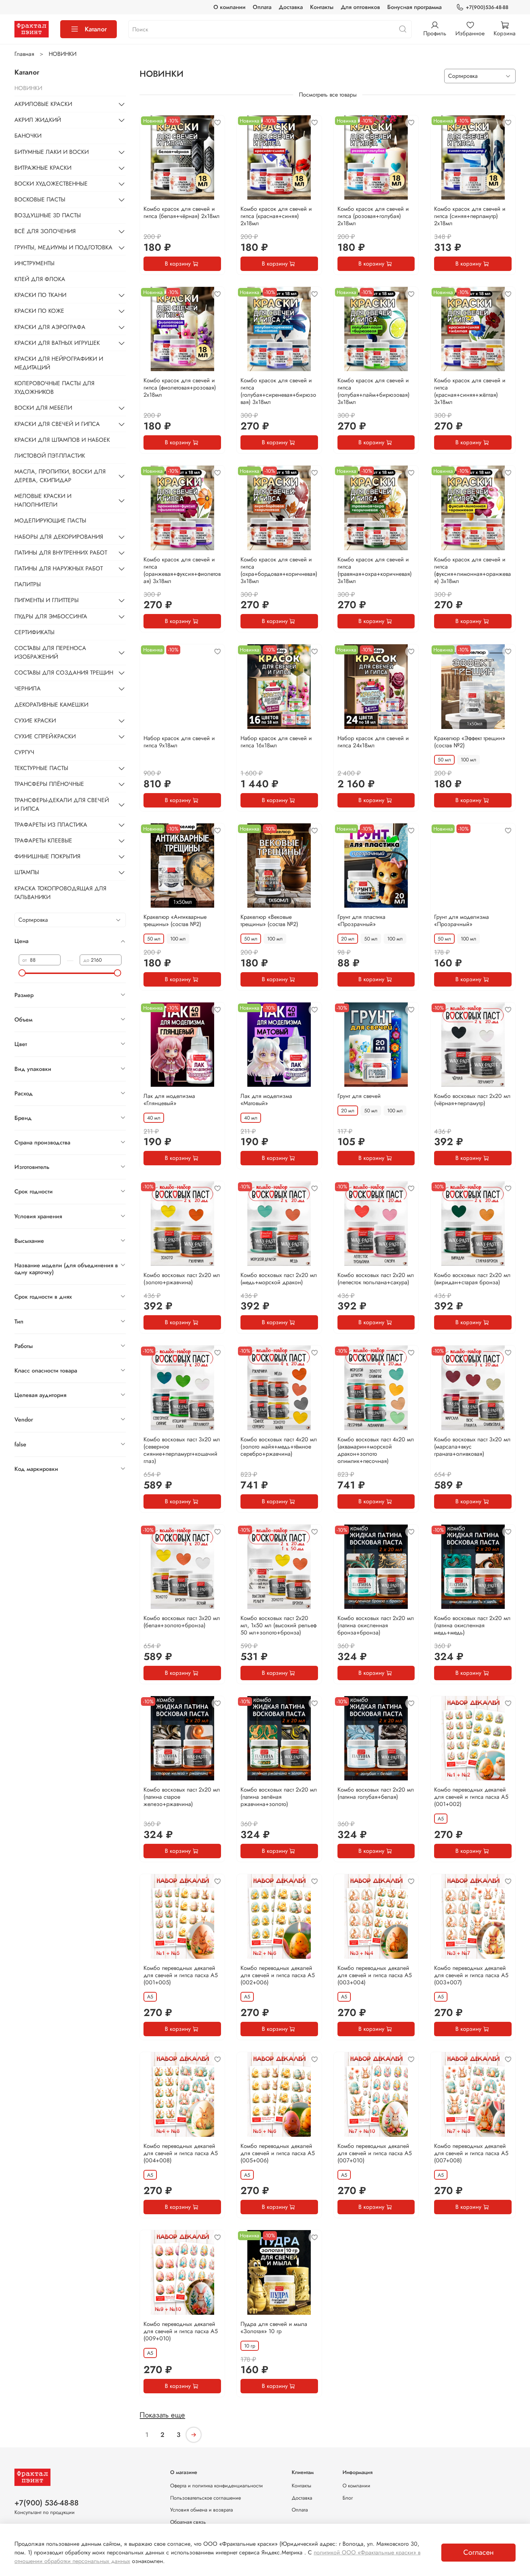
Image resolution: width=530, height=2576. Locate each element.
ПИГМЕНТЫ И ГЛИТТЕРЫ (47, 600)
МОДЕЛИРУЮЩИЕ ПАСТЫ (50, 520)
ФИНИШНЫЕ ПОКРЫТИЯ (47, 856)
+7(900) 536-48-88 (47, 2503)
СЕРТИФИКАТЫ (34, 632)
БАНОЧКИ (28, 136)
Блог (348, 2498)
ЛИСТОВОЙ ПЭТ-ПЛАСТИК (50, 456)
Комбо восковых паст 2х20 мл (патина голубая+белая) (376, 1793)
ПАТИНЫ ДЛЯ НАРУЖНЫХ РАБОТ (59, 568)
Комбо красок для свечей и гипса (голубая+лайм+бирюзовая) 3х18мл (374, 391)
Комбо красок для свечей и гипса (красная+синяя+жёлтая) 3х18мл (470, 391)
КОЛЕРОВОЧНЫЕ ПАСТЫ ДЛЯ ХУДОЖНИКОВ (54, 388)
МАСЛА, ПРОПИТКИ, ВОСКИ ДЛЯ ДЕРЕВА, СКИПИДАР (60, 476)
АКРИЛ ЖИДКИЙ (38, 120)
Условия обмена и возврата (202, 2510)
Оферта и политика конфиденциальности (217, 2486)
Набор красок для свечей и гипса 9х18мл (179, 742)
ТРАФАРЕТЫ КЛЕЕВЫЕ (43, 840)
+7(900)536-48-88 (487, 7)
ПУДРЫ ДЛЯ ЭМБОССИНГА (51, 616)
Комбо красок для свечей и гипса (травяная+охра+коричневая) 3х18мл (375, 570)
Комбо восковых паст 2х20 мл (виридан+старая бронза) (472, 1279)
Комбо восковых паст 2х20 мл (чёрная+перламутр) (472, 1100)
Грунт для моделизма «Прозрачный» (461, 920)
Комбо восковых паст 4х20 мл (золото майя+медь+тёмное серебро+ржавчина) (279, 1447)
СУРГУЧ (24, 752)
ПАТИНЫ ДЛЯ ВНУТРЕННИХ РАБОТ (61, 553)
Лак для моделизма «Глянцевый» (169, 1100)
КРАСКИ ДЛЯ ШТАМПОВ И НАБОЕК (62, 440)
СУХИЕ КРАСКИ (35, 720)
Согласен (478, 2552)
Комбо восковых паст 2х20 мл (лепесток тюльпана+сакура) (376, 1279)
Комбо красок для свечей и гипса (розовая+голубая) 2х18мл (373, 216)
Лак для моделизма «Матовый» (266, 1100)
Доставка (291, 7)
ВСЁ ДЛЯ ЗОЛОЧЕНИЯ (45, 231)
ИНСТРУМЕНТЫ (34, 263)
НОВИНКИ (28, 88)
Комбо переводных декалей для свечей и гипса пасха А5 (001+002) (471, 1797)
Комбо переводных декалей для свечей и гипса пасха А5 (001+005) (181, 1975)
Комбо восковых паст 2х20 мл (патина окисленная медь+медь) (472, 1625)
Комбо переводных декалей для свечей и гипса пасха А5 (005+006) (278, 2153)
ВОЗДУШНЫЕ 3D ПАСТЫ (48, 215)
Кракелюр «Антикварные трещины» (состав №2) (175, 920)
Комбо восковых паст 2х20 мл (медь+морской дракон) (279, 1279)
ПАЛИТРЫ (28, 584)
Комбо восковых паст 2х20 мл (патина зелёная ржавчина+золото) (279, 1797)
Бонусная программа (414, 7)
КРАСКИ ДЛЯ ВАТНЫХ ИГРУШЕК (57, 343)
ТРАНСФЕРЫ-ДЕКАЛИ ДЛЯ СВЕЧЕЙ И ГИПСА (62, 804)
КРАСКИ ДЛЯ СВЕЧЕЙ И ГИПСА (57, 424)
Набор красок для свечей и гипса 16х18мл (276, 742)
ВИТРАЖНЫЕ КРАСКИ (43, 168)
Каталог (96, 29)
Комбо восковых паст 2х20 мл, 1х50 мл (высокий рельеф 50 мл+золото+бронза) (279, 1625)
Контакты (322, 7)
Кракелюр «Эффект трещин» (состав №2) (470, 742)
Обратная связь (188, 2522)
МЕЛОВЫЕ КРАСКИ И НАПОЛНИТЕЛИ (43, 500)
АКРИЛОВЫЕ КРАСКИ (43, 104)
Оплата (262, 7)
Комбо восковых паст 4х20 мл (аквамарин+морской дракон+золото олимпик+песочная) (376, 1450)
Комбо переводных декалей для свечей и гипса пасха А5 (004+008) (181, 2153)
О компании (229, 7)
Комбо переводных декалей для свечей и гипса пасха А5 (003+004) (375, 1975)
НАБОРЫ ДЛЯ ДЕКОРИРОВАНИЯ (59, 537)
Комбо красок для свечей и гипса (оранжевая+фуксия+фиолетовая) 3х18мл (182, 570)
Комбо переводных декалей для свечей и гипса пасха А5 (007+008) (471, 2153)
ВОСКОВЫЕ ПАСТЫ (40, 199)
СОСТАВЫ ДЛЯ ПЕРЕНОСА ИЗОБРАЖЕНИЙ (50, 652)
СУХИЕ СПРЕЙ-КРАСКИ (45, 736)
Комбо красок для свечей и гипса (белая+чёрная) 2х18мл (182, 212)
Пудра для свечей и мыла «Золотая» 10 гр (274, 2328)
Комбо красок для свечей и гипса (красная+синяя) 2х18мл (276, 216)
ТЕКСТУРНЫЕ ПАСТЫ (41, 768)
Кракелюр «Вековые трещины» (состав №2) (269, 920)
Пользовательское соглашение (206, 2498)
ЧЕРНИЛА (28, 688)
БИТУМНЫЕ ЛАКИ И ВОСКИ (52, 152)
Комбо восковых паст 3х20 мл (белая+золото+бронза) (182, 1622)
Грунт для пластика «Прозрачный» (361, 920)
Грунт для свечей (359, 1096)
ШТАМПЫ (27, 872)
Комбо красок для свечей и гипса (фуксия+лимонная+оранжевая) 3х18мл (472, 570)
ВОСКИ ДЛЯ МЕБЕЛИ (43, 408)
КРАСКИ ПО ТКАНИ (40, 295)
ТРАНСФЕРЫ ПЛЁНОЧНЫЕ (49, 784)
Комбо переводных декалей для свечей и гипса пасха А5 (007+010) (375, 2153)
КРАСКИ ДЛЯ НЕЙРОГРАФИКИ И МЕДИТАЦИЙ (59, 363)
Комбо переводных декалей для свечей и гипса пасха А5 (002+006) (278, 1975)
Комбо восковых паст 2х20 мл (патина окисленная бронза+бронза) (376, 1625)
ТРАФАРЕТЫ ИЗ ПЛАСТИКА (51, 825)
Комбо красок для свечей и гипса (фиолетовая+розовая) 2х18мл (180, 388)
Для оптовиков (360, 7)
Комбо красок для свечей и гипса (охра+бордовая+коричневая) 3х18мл (279, 570)
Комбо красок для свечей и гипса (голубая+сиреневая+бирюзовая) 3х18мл (278, 391)
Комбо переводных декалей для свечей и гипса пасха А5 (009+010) (181, 2331)
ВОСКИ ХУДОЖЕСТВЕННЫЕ (51, 184)
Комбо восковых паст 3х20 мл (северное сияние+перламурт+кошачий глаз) (182, 1450)
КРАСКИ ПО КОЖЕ (39, 311)
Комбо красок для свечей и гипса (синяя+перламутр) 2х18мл (470, 216)
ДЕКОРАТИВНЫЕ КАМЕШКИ (51, 705)
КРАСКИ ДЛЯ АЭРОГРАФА (50, 327)
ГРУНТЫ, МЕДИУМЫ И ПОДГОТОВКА (63, 247)
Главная (24, 54)
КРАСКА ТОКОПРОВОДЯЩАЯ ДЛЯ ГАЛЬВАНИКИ (60, 893)
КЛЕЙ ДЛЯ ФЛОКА (40, 279)
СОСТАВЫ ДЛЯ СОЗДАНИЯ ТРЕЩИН (64, 673)
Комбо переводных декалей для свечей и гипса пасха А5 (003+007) (471, 1975)
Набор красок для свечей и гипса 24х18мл (373, 742)
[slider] (22, 973)
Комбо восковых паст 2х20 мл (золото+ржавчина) (182, 1279)
